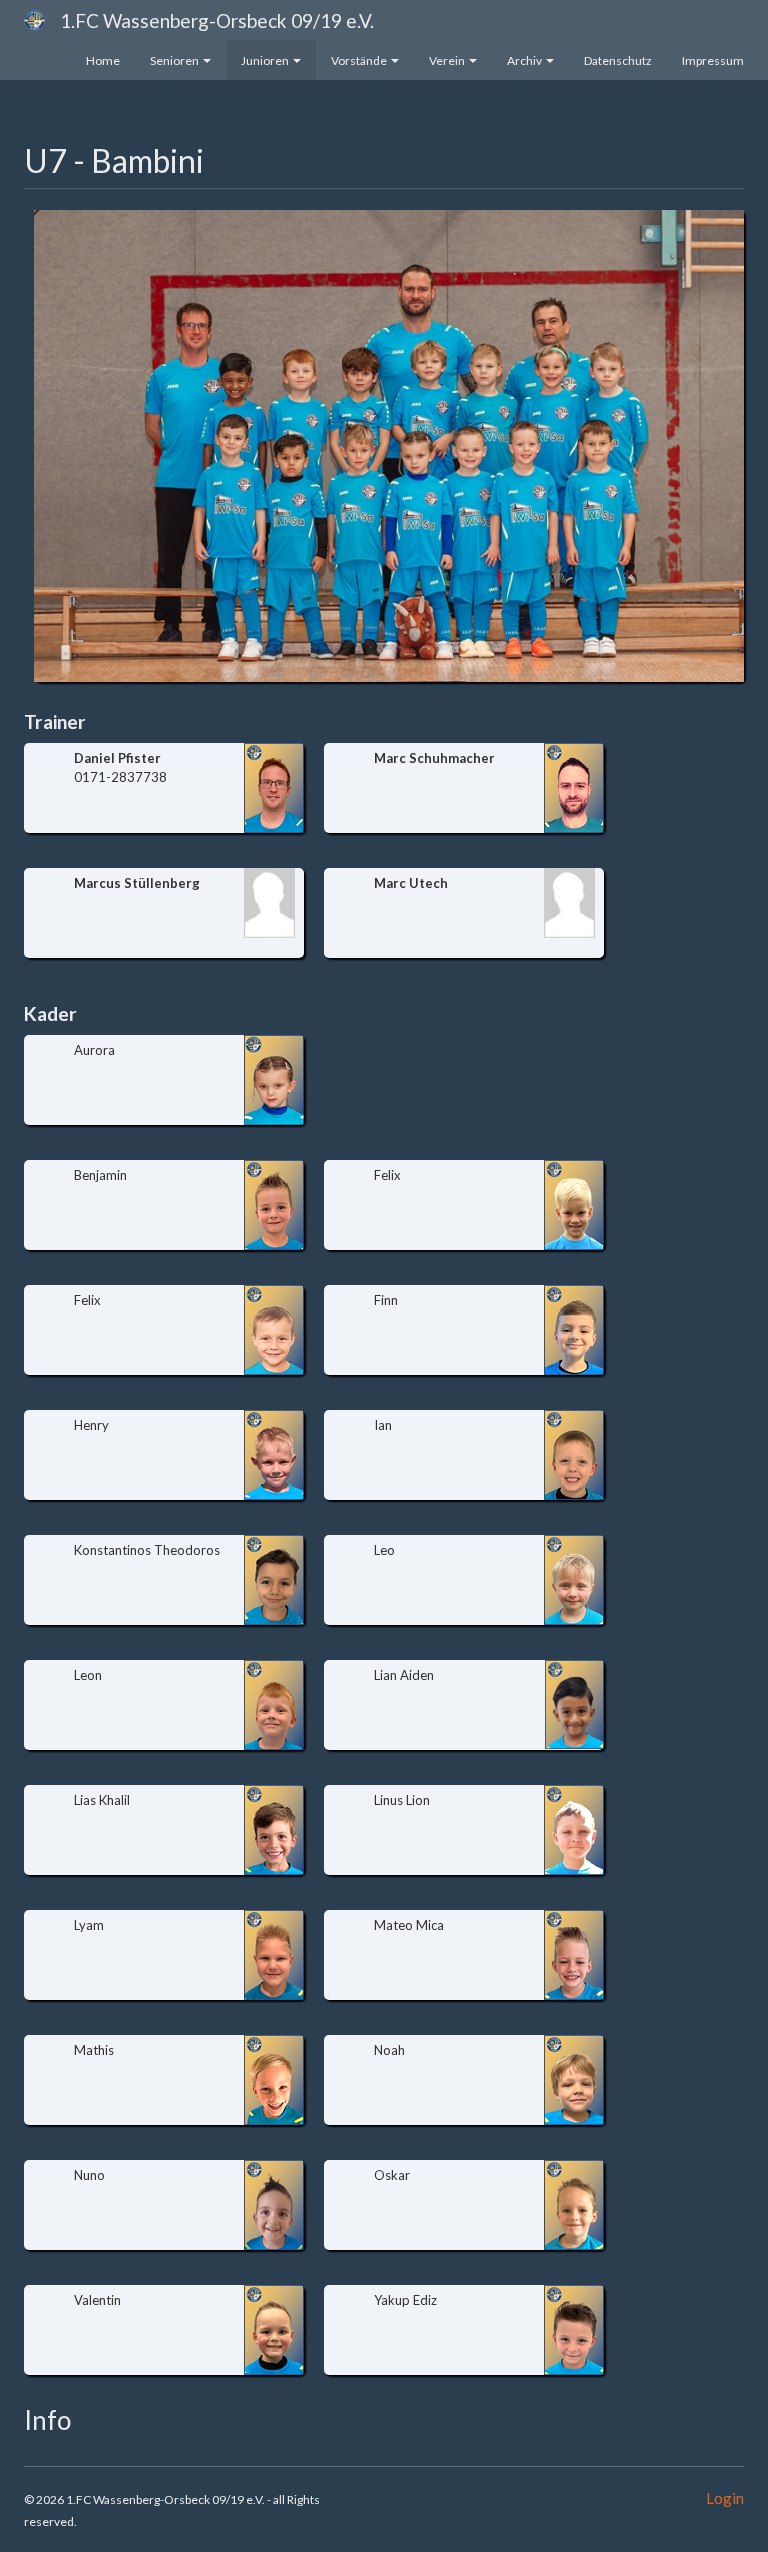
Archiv (524, 60)
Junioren (265, 60)
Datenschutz (618, 60)
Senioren (174, 60)
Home (103, 60)
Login (725, 2498)
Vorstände (359, 60)
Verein (447, 60)
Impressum (713, 60)
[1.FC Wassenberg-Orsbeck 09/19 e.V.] (34, 20)
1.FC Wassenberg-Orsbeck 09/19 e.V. (217, 20)
